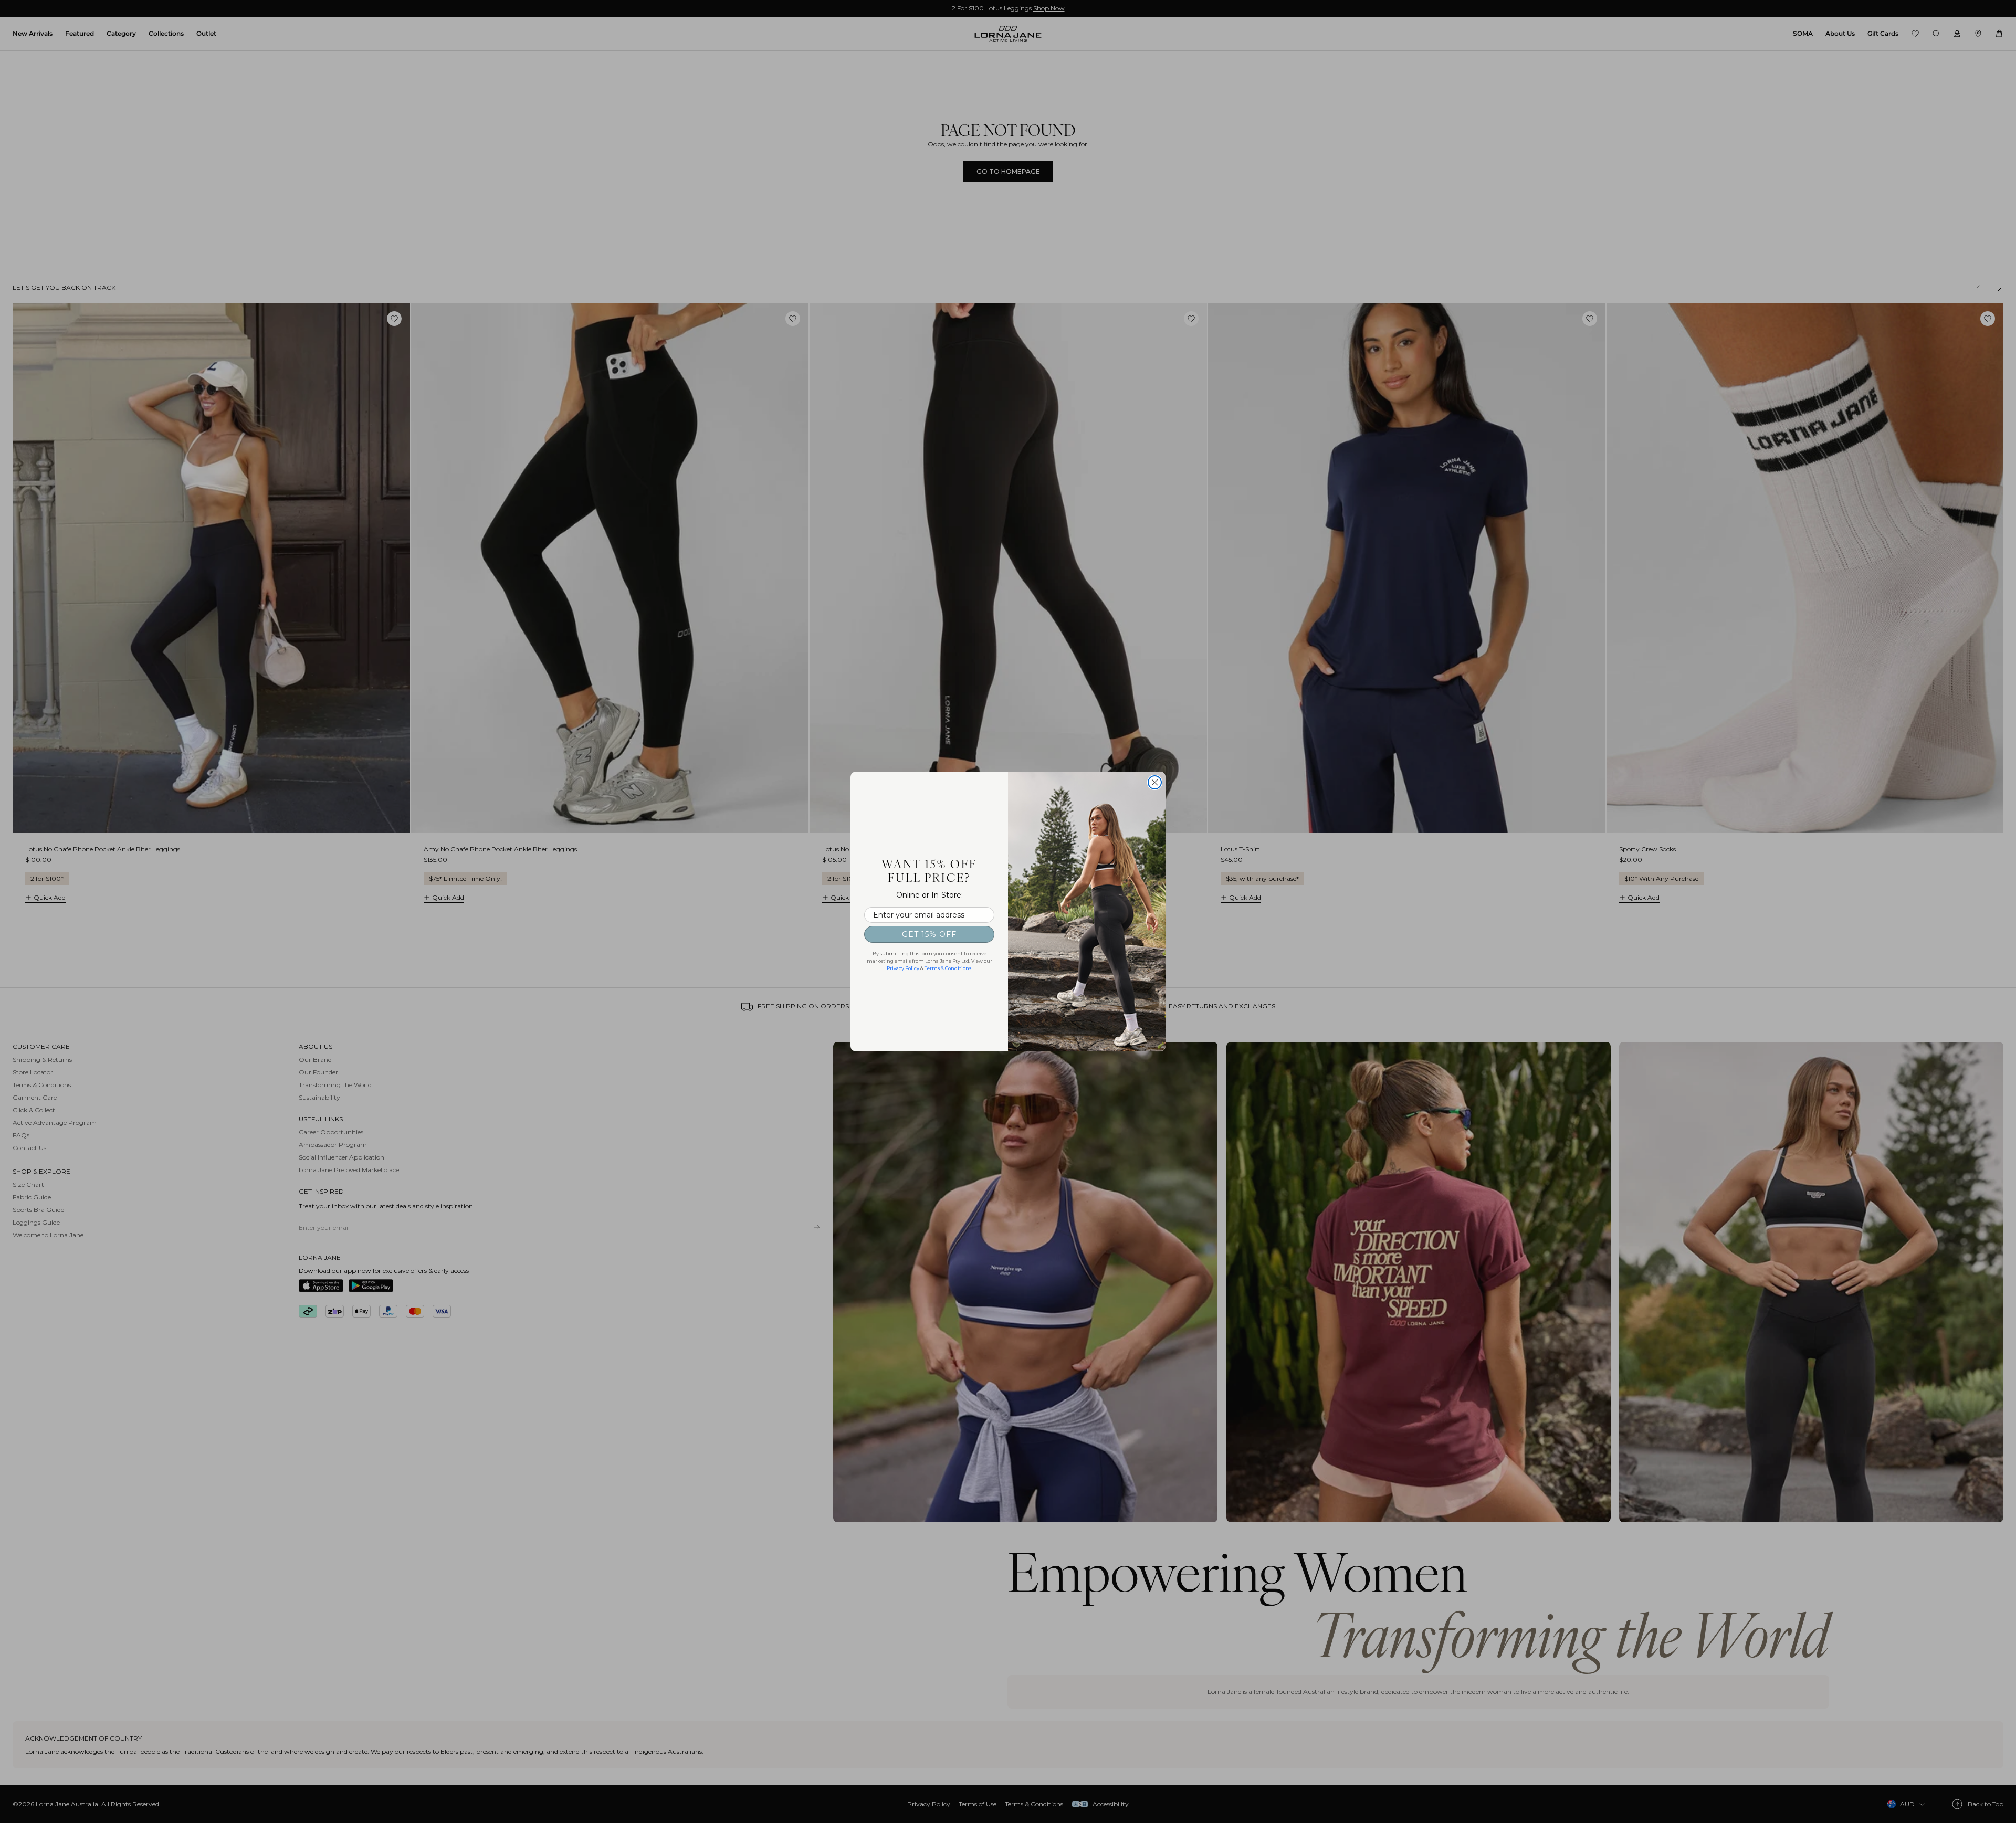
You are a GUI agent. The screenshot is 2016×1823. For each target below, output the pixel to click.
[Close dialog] (1155, 782)
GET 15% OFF (929, 934)
